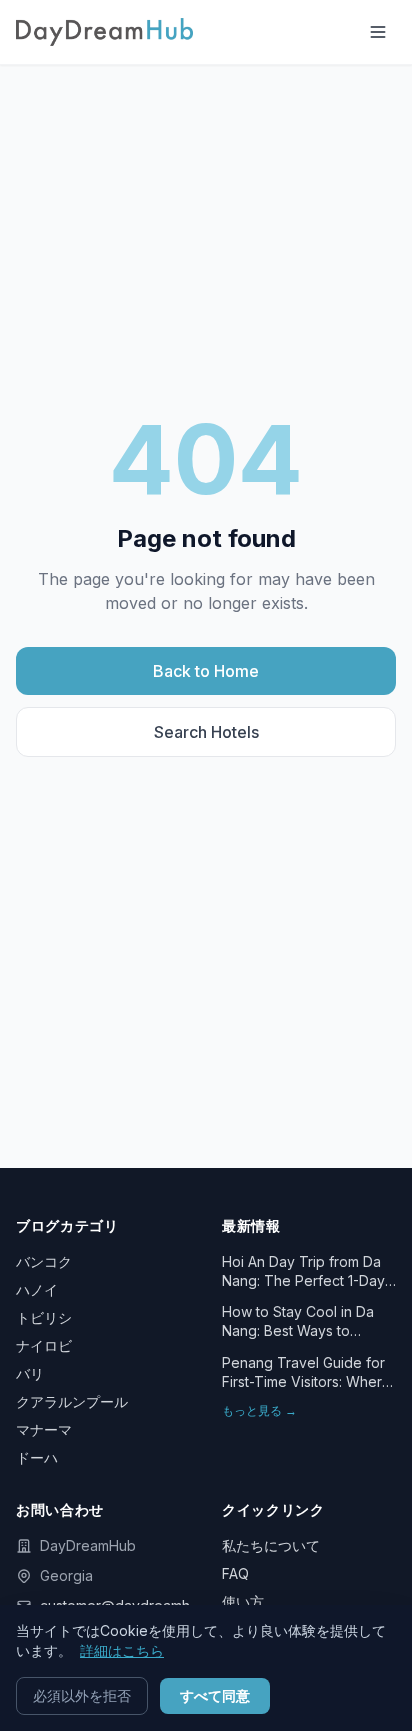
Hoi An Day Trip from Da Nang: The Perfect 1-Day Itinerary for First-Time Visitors (303, 1272)
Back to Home (206, 671)
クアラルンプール (72, 1401)
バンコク (44, 1261)
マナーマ (44, 1429)
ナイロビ (44, 1345)
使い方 (243, 1601)
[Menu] (378, 32)
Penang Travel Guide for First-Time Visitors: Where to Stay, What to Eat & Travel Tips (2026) (306, 1373)
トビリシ (44, 1317)
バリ (30, 1373)
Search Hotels (206, 732)
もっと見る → (259, 1410)
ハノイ (37, 1289)
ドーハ (37, 1457)
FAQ (235, 1573)
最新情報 (251, 1225)
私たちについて (271, 1545)
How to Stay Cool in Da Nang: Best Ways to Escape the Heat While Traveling (298, 1322)
